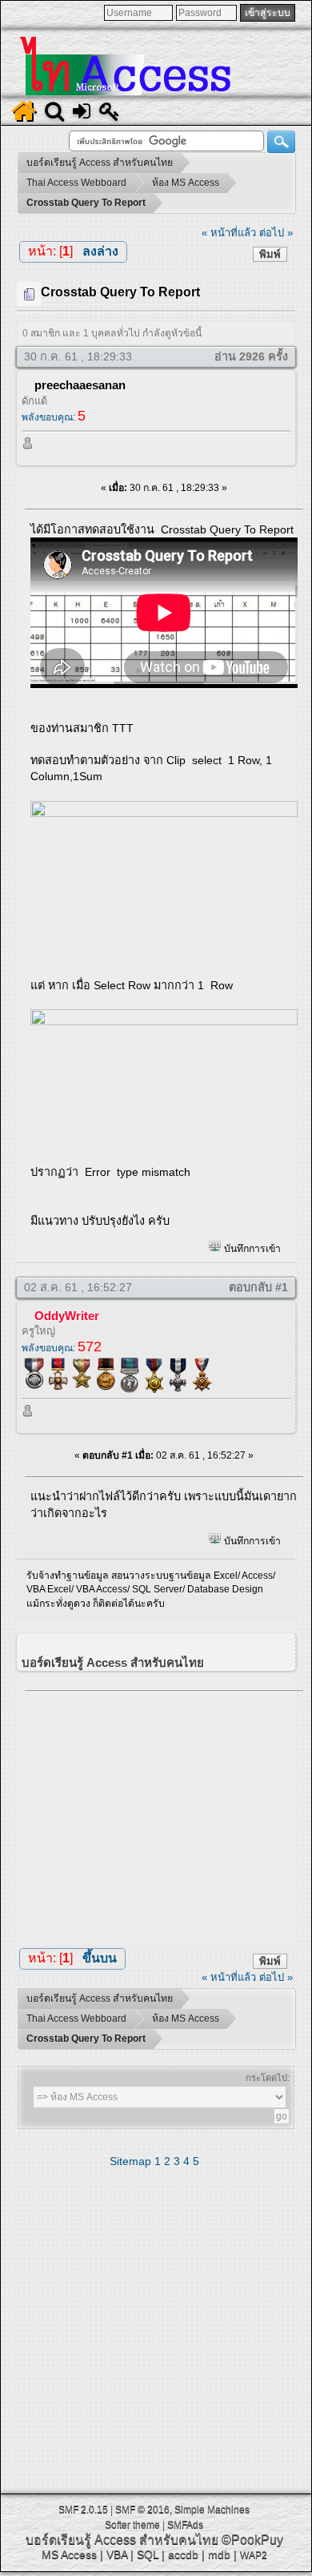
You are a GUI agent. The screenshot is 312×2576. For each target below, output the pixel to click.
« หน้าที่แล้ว (229, 233)
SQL (148, 2554)
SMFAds (185, 2525)
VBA (117, 2554)
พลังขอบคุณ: (54, 417)
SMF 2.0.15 (83, 2510)
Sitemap (130, 2161)
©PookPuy (252, 2540)
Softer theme (132, 2525)
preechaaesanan (80, 385)
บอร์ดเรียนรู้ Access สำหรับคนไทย (122, 2540)
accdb (183, 2554)
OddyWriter (67, 1316)
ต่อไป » (276, 233)
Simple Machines (212, 2510)
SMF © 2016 (142, 2510)
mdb (219, 2554)
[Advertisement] (164, 1814)
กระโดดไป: (268, 2078)
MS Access (69, 2554)
